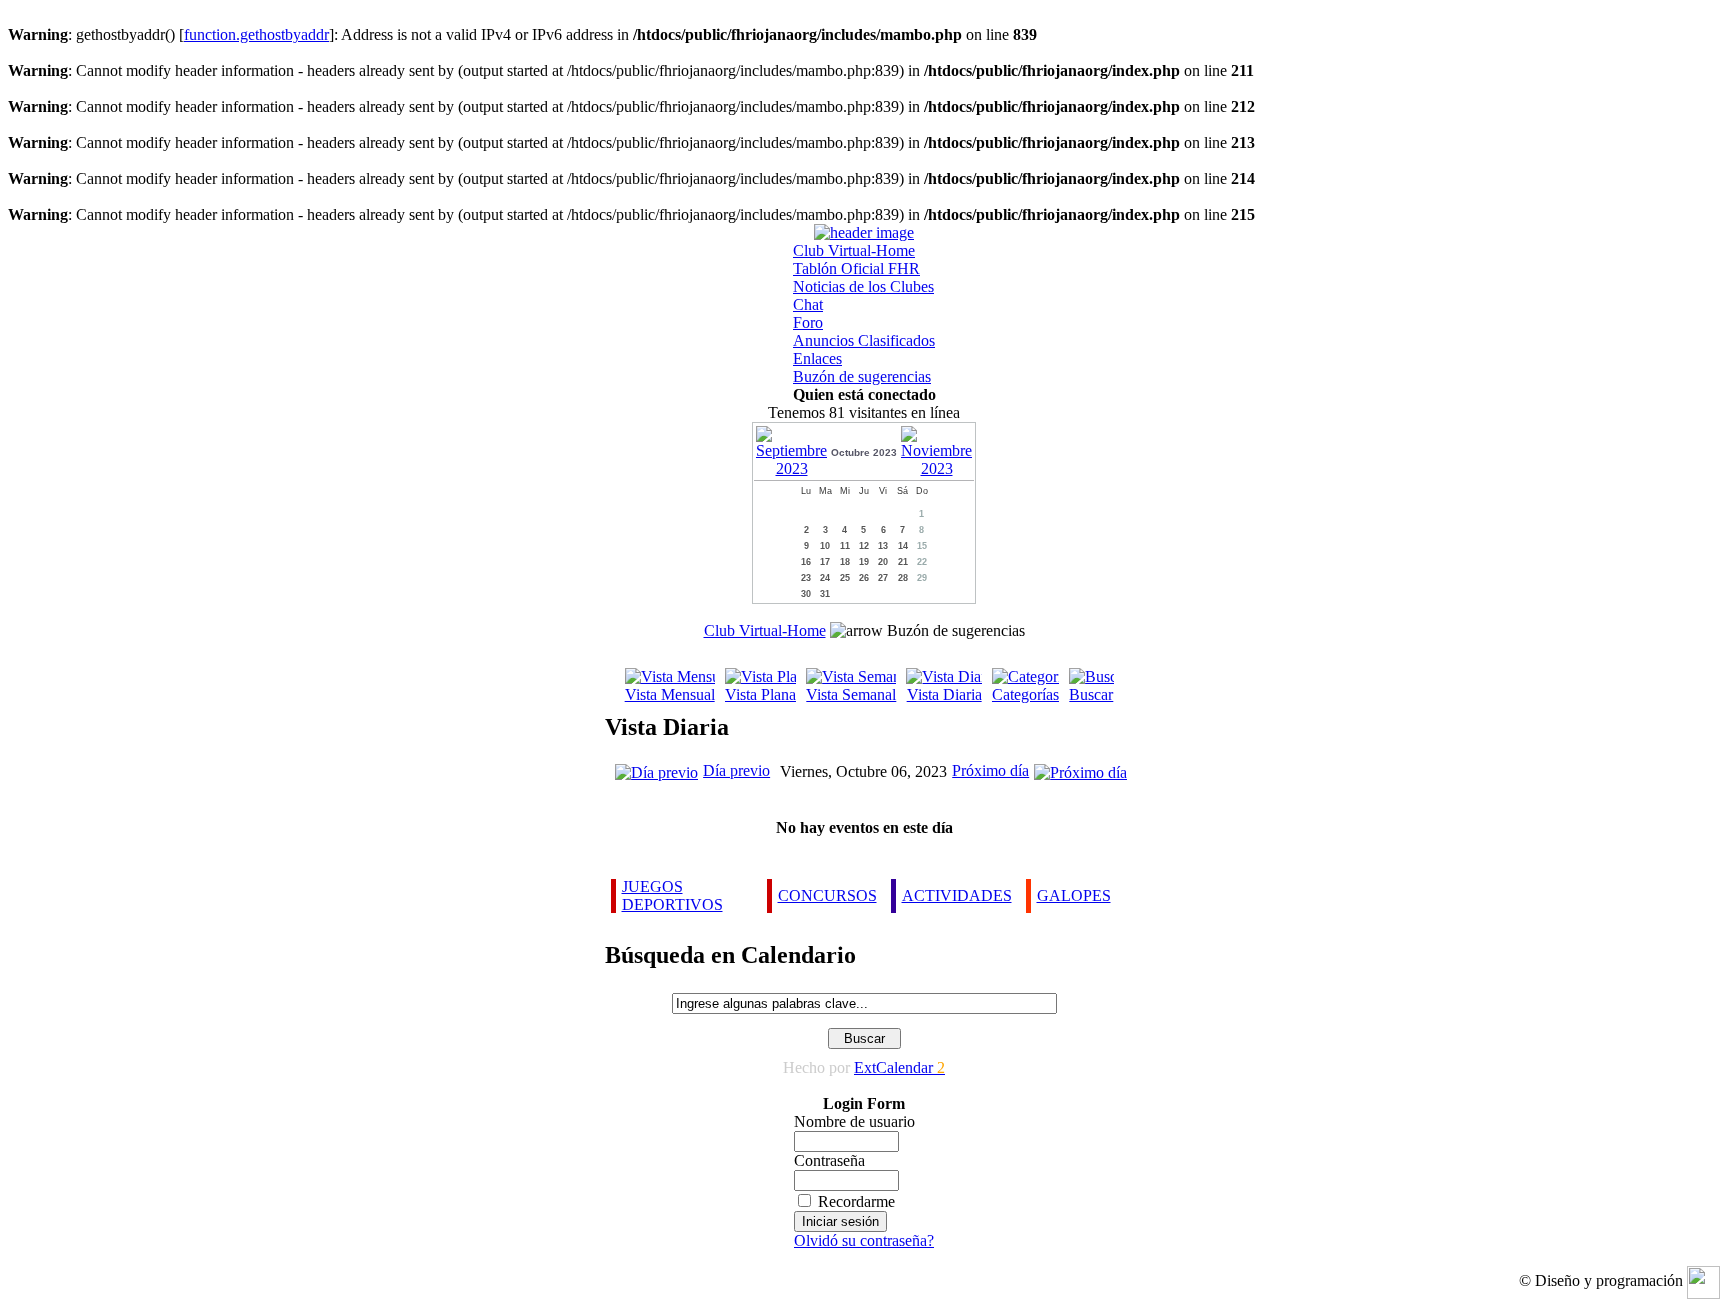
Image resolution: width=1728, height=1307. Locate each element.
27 (883, 578)
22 (922, 562)
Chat (808, 304)
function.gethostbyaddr (256, 34)
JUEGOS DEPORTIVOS (672, 895)
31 (825, 594)
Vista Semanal (851, 694)
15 (922, 546)
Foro (808, 322)
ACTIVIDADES (957, 895)
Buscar (1091, 694)
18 (845, 562)
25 (845, 578)
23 (806, 578)
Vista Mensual (670, 694)
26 (864, 578)
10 (825, 546)
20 (883, 562)
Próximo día (990, 770)
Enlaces (817, 358)
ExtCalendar (899, 1067)
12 (864, 546)
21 (903, 562)
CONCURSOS (827, 895)
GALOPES (1074, 895)
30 (806, 594)
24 (825, 578)
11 (845, 546)
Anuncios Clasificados (864, 340)
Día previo (736, 770)
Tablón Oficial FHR (856, 268)
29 (922, 578)
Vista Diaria (944, 694)
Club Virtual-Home (854, 250)
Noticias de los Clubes (863, 286)
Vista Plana (760, 694)
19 (864, 562)
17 (825, 562)
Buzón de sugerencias (862, 376)
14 (903, 546)
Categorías (1025, 694)
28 (903, 578)
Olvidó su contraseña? (864, 1240)
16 (806, 562)
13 (883, 546)
